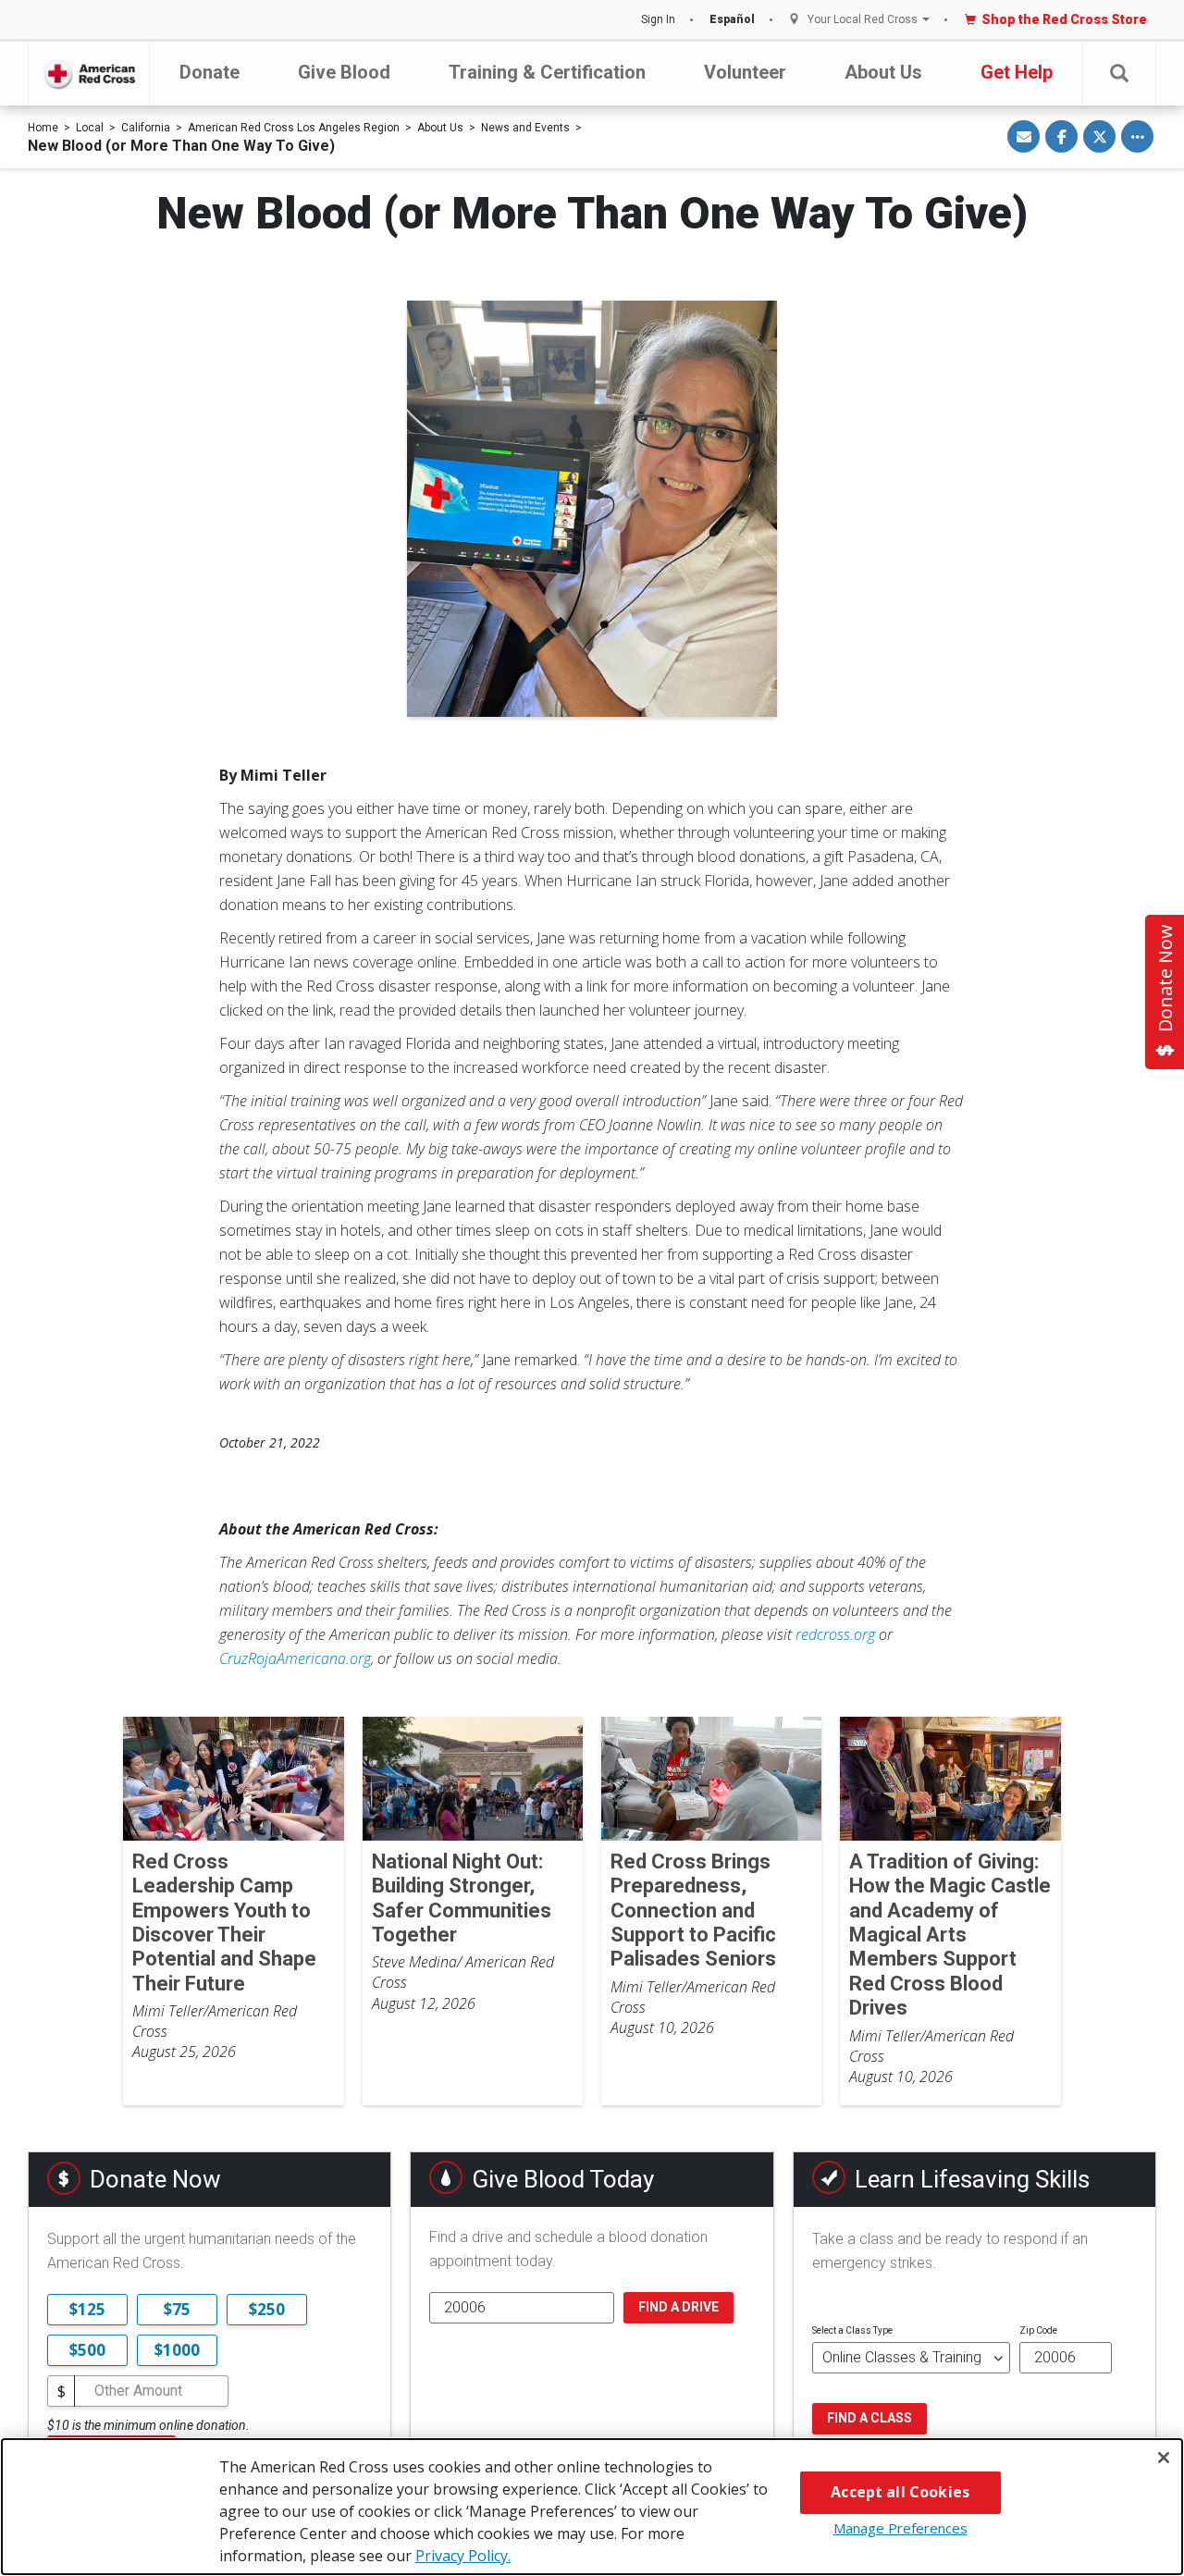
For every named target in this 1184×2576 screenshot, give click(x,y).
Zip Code (1038, 2330)
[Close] (1164, 2458)
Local (90, 128)
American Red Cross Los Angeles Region (294, 128)
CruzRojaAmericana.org (295, 1658)
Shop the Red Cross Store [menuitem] (1064, 19)
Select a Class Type (852, 2330)
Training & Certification (547, 72)
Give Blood (344, 72)
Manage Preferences (900, 2528)
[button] (1119, 74)
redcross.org (835, 1634)
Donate (210, 72)
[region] (592, 2507)
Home (43, 128)
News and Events (525, 128)
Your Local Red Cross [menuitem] (863, 20)
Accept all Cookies (900, 2492)
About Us (883, 72)
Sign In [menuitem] (658, 19)
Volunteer (745, 72)
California (146, 128)
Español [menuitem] (732, 19)
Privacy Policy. (463, 2556)
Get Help (1017, 72)
